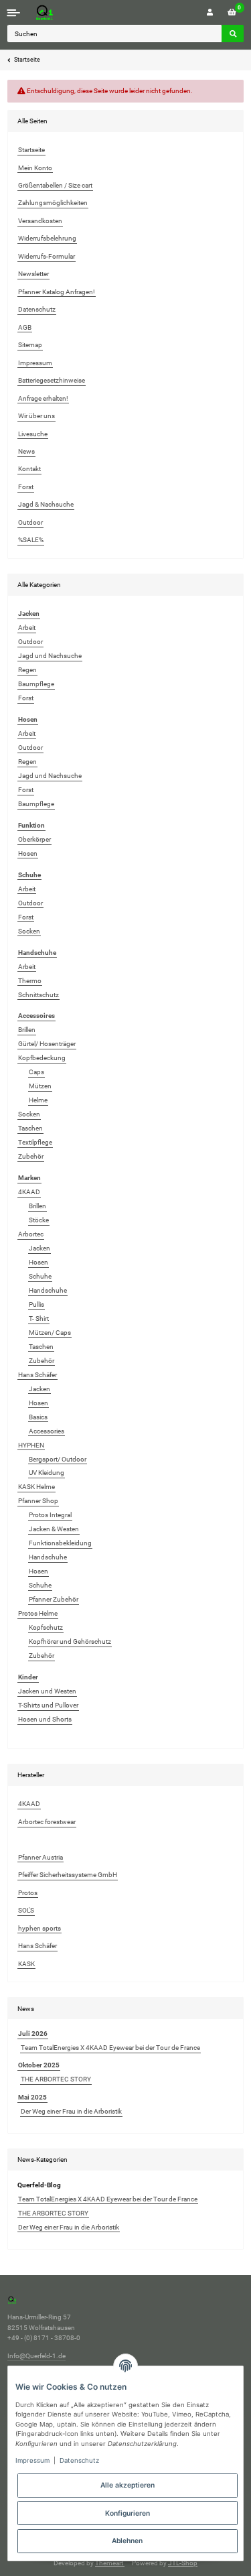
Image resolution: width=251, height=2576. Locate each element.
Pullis (36, 1304)
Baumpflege (36, 684)
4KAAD (29, 1192)
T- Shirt (39, 1318)
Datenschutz (37, 309)
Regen (27, 670)
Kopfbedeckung (42, 1058)
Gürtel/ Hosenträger (47, 1044)
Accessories (47, 1431)
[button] (210, 12)
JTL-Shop (183, 2563)
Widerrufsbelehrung (47, 238)
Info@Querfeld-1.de (36, 2356)
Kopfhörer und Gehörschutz (70, 1641)
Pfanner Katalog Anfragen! (57, 292)
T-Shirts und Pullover (48, 1705)
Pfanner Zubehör (54, 1599)
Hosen (28, 853)
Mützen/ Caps (50, 1333)
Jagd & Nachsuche (46, 504)
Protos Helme (38, 1613)
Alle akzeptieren (128, 2485)
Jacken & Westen (54, 1529)
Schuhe (40, 1276)
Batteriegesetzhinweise (52, 380)
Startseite (31, 150)
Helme (38, 1100)
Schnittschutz (38, 995)
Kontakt (29, 469)
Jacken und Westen (47, 1691)
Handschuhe (48, 1290)
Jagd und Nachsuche (50, 656)
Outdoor (30, 522)
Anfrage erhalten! (43, 398)
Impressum (35, 363)
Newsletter (33, 274)
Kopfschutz (46, 1627)
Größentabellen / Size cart (55, 185)
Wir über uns (36, 416)
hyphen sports (39, 1928)
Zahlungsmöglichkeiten (53, 203)
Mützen (40, 1086)
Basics (38, 1417)
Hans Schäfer (37, 1375)
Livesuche (33, 434)
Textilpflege (35, 1142)
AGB (25, 327)
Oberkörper (34, 839)
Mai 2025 (32, 2097)
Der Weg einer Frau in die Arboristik (71, 2111)
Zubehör (31, 1156)
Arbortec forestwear (47, 1822)
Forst (26, 487)
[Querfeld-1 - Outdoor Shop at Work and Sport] (58, 12)
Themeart (110, 2563)
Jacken (39, 1248)
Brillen (27, 1030)
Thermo (30, 981)
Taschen (30, 1128)
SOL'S (26, 1910)
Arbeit (27, 628)
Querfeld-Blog (39, 2185)
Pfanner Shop (38, 1501)
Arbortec (31, 1234)
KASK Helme (36, 1487)
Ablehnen (127, 2540)
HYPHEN (31, 1445)
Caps (36, 1072)
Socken (29, 931)
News (26, 451)
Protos (28, 1893)
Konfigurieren (128, 2513)
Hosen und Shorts (45, 1719)
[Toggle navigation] (14, 12)
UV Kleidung (47, 1473)
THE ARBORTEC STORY (56, 2079)
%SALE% (31, 540)
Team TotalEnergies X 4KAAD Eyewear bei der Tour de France (110, 2048)
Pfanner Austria (40, 1857)
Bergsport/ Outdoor (58, 1459)
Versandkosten (40, 221)
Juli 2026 (33, 2034)
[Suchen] (233, 34)
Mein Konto (35, 168)
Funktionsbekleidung (60, 1543)
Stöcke (39, 1220)
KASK (26, 1964)
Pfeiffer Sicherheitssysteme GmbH (68, 1875)
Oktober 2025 (39, 2065)
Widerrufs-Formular (47, 256)
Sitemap (30, 345)
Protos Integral (50, 1515)
